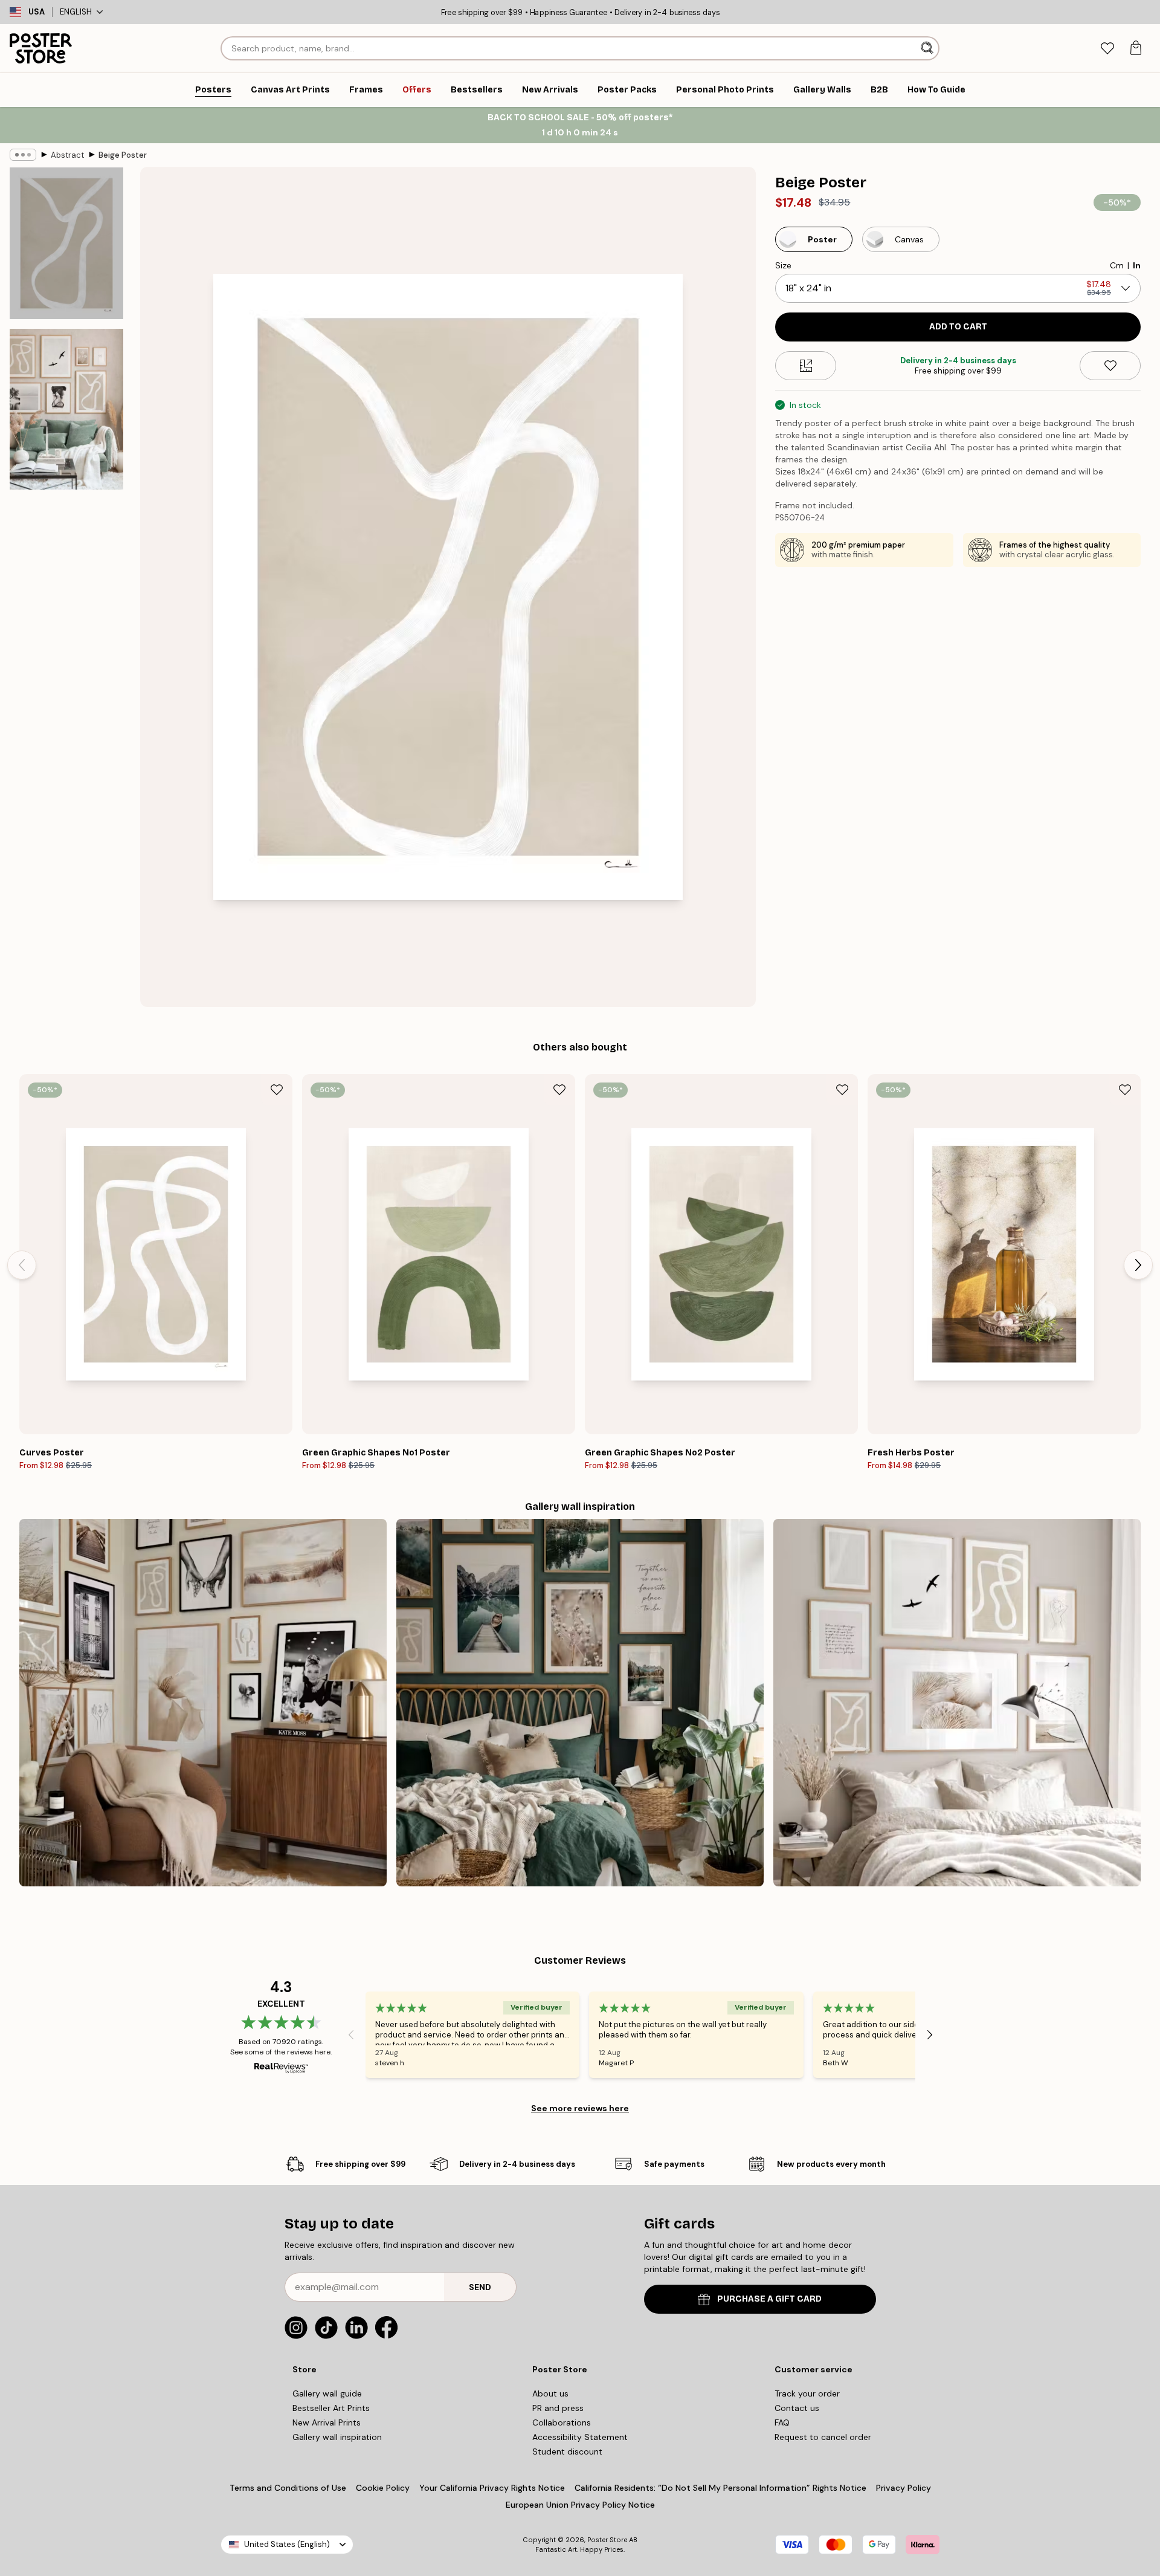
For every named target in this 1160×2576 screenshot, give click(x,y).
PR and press (558, 2408)
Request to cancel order (823, 2437)
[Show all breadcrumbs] (23, 155)
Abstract (67, 155)
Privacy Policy (904, 2488)
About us (550, 2393)
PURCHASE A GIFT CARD (769, 2299)
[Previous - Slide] (22, 1265)
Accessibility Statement (580, 2437)
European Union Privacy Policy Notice (580, 2505)
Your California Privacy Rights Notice (492, 2488)
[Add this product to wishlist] (1110, 366)
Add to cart (958, 327)
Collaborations (562, 2422)
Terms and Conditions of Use (288, 2488)
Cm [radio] (1117, 265)
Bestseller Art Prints (331, 2408)
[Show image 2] (66, 409)
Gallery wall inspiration (337, 2437)
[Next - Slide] (1138, 1265)
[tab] (1107, 49)
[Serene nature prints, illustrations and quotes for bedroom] (580, 1703)
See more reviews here (580, 2108)
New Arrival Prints (327, 2422)
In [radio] (1137, 265)
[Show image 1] (66, 243)
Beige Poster (123, 155)
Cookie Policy (383, 2488)
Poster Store (607, 2540)
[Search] (928, 48)
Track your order (807, 2393)
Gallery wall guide (327, 2393)
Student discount (567, 2451)
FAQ (782, 2422)
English (76, 12)
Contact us (797, 2408)
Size (783, 265)
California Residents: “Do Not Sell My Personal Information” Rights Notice (720, 2488)
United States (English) (287, 2544)
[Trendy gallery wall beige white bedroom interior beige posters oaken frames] (957, 1703)
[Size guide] (806, 366)
